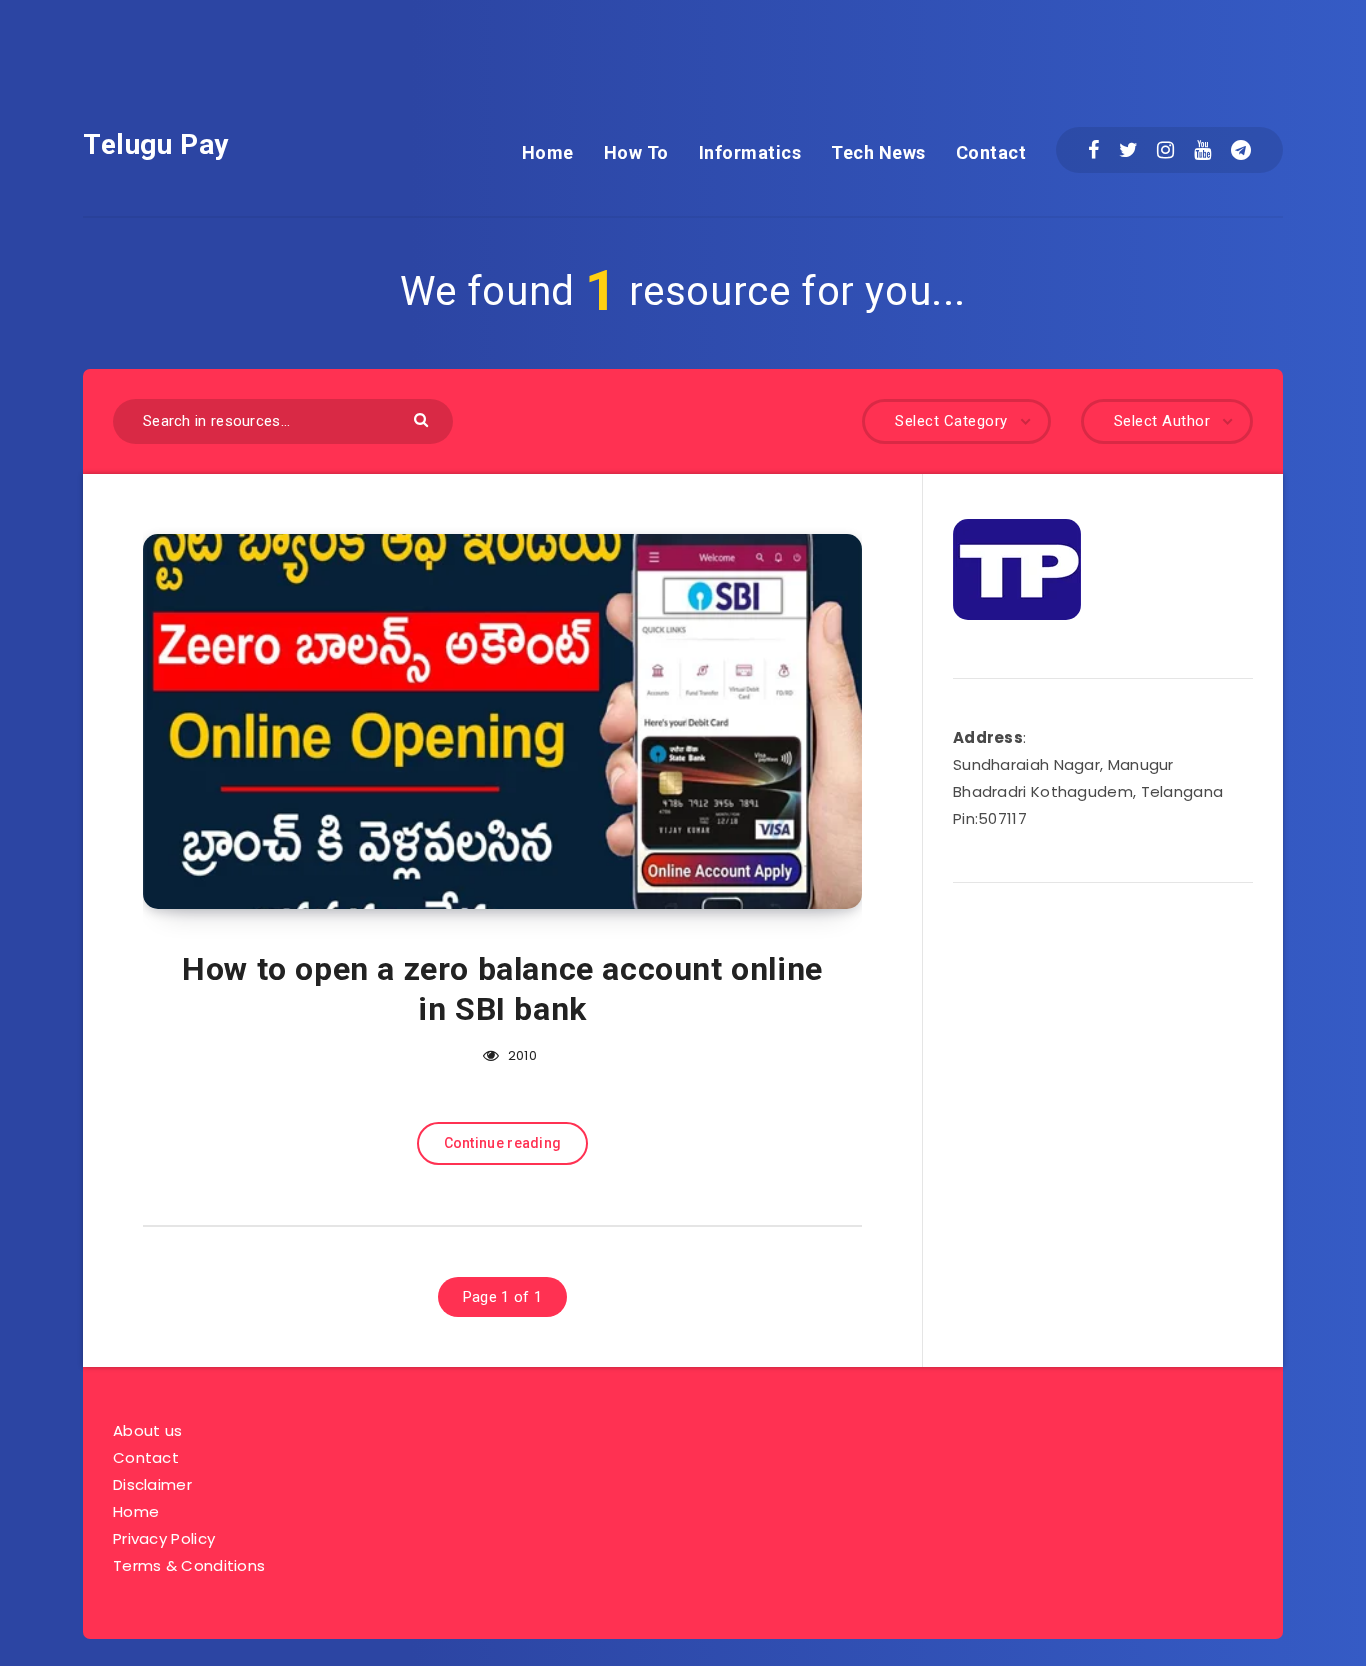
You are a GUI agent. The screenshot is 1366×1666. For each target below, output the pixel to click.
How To (636, 152)
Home (548, 152)
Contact (991, 152)
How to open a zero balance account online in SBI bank (502, 989)
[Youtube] (1202, 150)
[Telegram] (1241, 150)
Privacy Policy (164, 1538)
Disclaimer (152, 1484)
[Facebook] (1093, 150)
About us (147, 1430)
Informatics (750, 152)
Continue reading (503, 1143)
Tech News (878, 152)
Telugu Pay (156, 144)
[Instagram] (1165, 150)
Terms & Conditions (189, 1565)
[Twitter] (1128, 150)
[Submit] (423, 418)
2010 (520, 1055)
